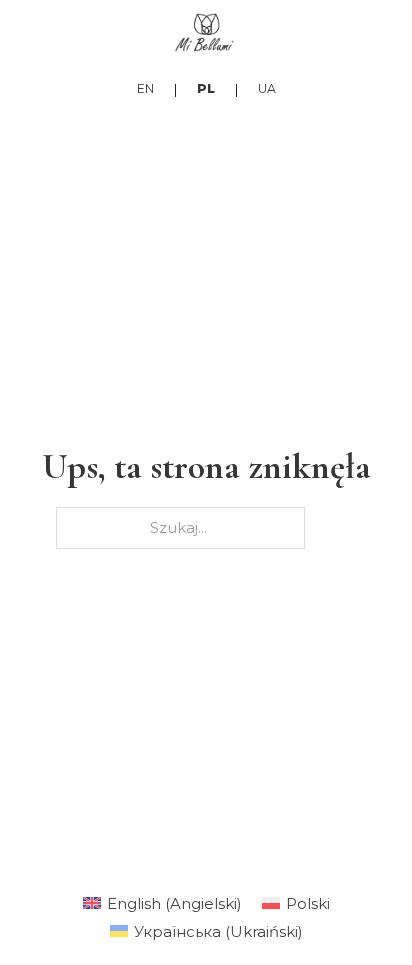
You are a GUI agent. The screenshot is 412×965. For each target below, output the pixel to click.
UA (267, 88)
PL (206, 88)
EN (145, 88)
